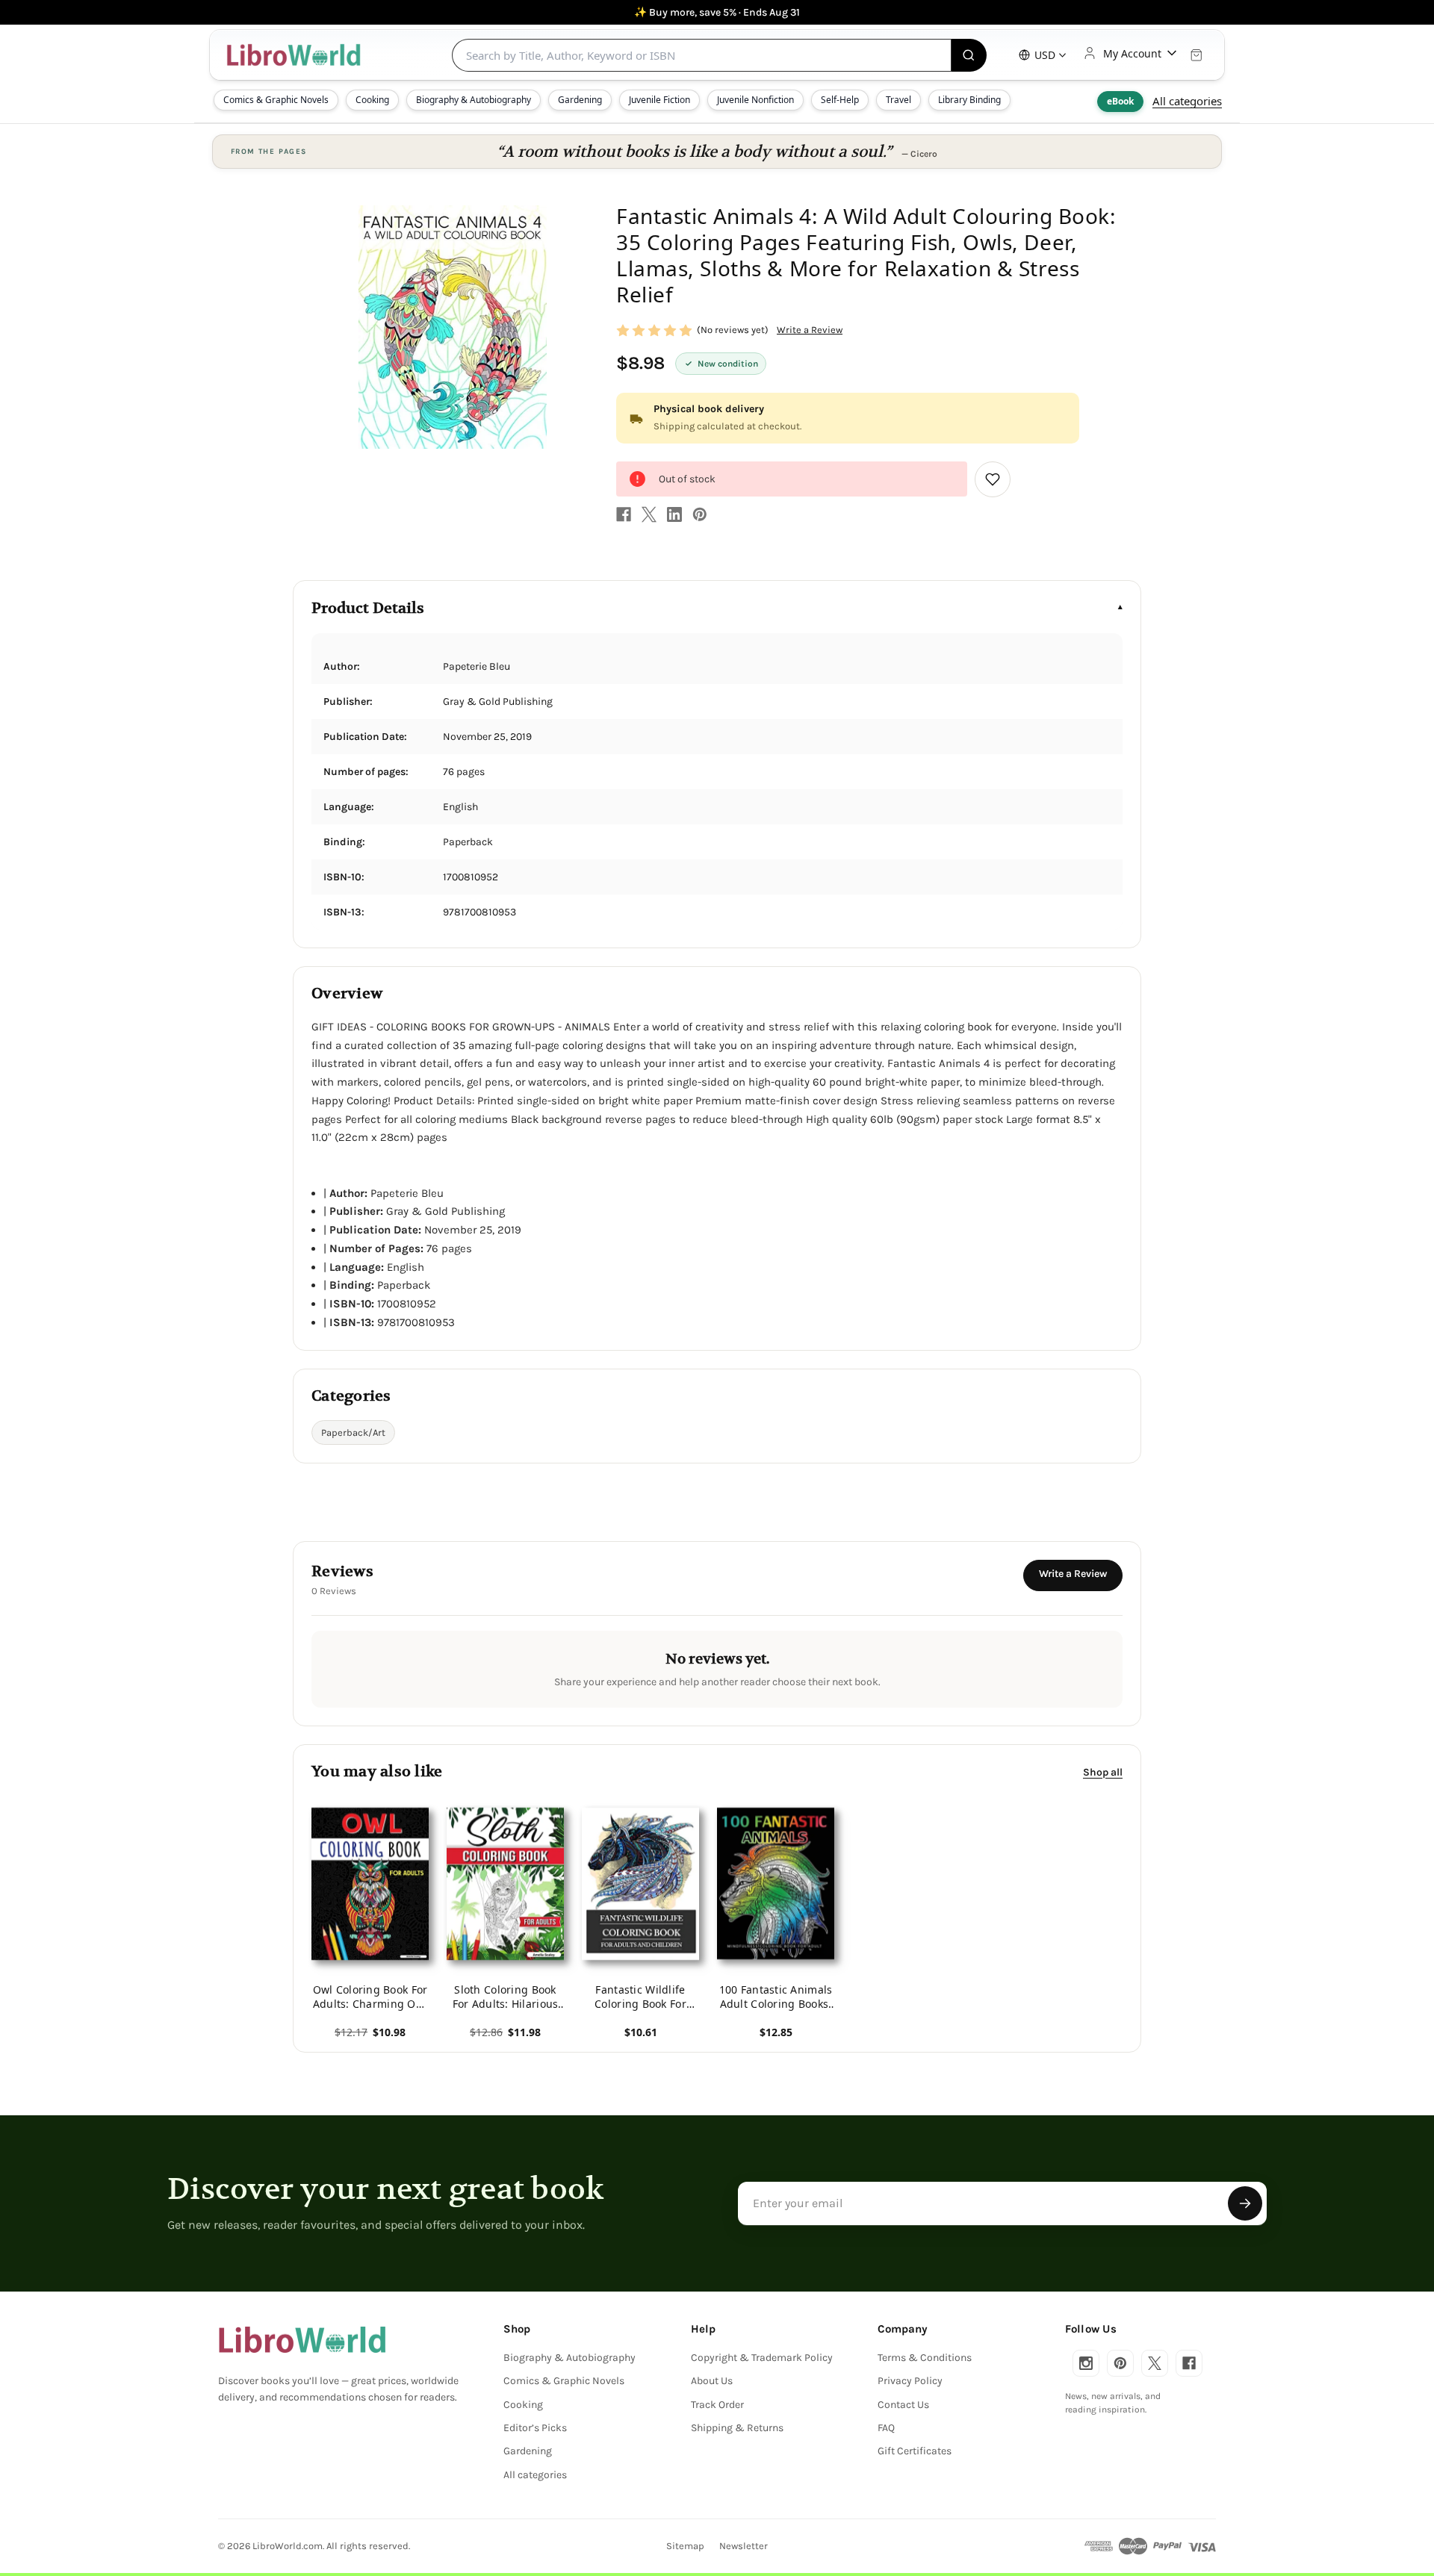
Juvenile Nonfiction (755, 100)
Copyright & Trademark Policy (762, 2358)
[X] (649, 514)
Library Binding (969, 100)
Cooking (372, 100)
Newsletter (744, 2546)
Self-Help (840, 100)
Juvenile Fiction (659, 100)
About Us (712, 2381)
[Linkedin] (674, 514)
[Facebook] (624, 514)
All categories (1187, 101)
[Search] (969, 55)
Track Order (717, 2405)
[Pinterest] (700, 514)
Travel (898, 100)
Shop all (1103, 1771)
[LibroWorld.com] (302, 2340)
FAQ (886, 2428)
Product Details (368, 608)
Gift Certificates (915, 2451)
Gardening (580, 100)
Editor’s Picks (535, 2428)
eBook (1120, 101)
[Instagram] (1086, 2363)
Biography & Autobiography (474, 100)
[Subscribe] (1245, 2203)
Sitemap (685, 2546)
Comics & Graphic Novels (276, 100)
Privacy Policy (910, 2381)
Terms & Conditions (925, 2358)
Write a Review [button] (810, 330)
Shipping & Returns (737, 2428)
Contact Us (903, 2405)
